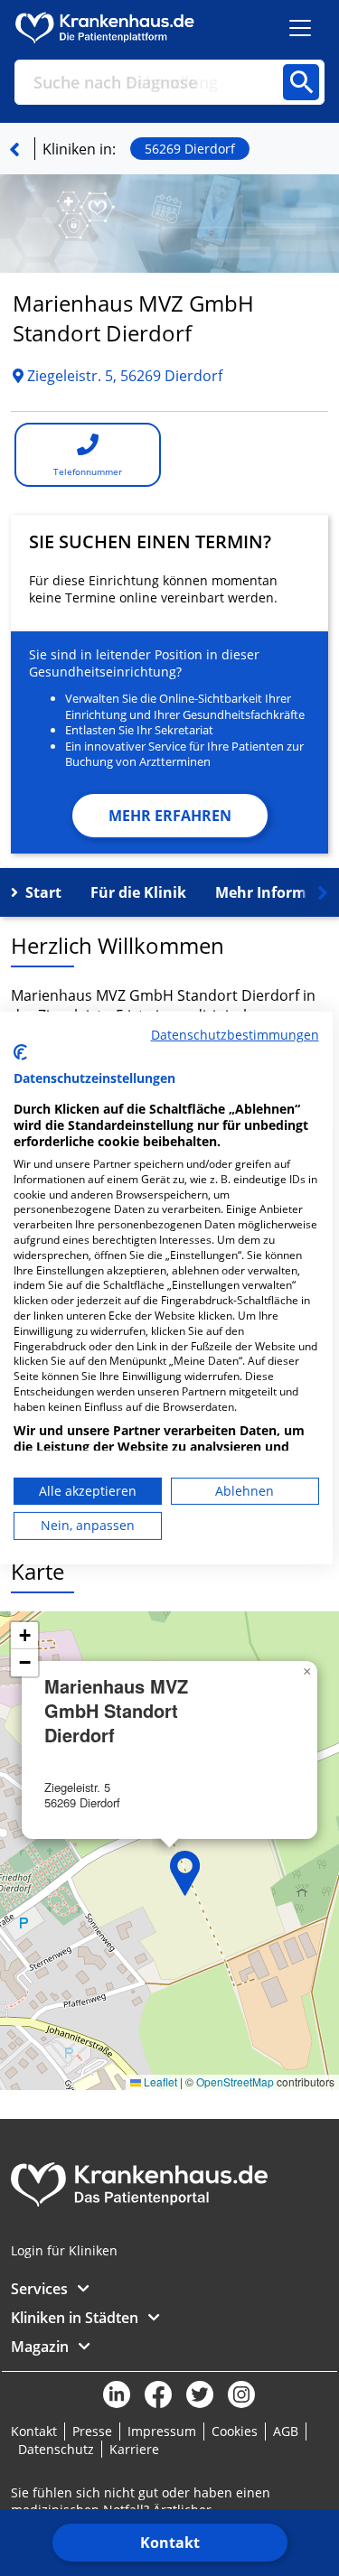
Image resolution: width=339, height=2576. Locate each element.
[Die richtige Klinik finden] (14, 149)
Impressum (162, 2431)
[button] (185, 1873)
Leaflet (159, 2081)
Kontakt (170, 2543)
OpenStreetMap (235, 2081)
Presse (92, 2431)
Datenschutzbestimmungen (235, 1035)
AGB (286, 2431)
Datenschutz (56, 2449)
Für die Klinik (138, 892)
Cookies (235, 2431)
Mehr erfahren (170, 816)
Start (43, 892)
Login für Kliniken (64, 2250)
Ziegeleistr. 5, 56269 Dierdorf (123, 376)
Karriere (134, 2449)
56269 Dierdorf (190, 149)
